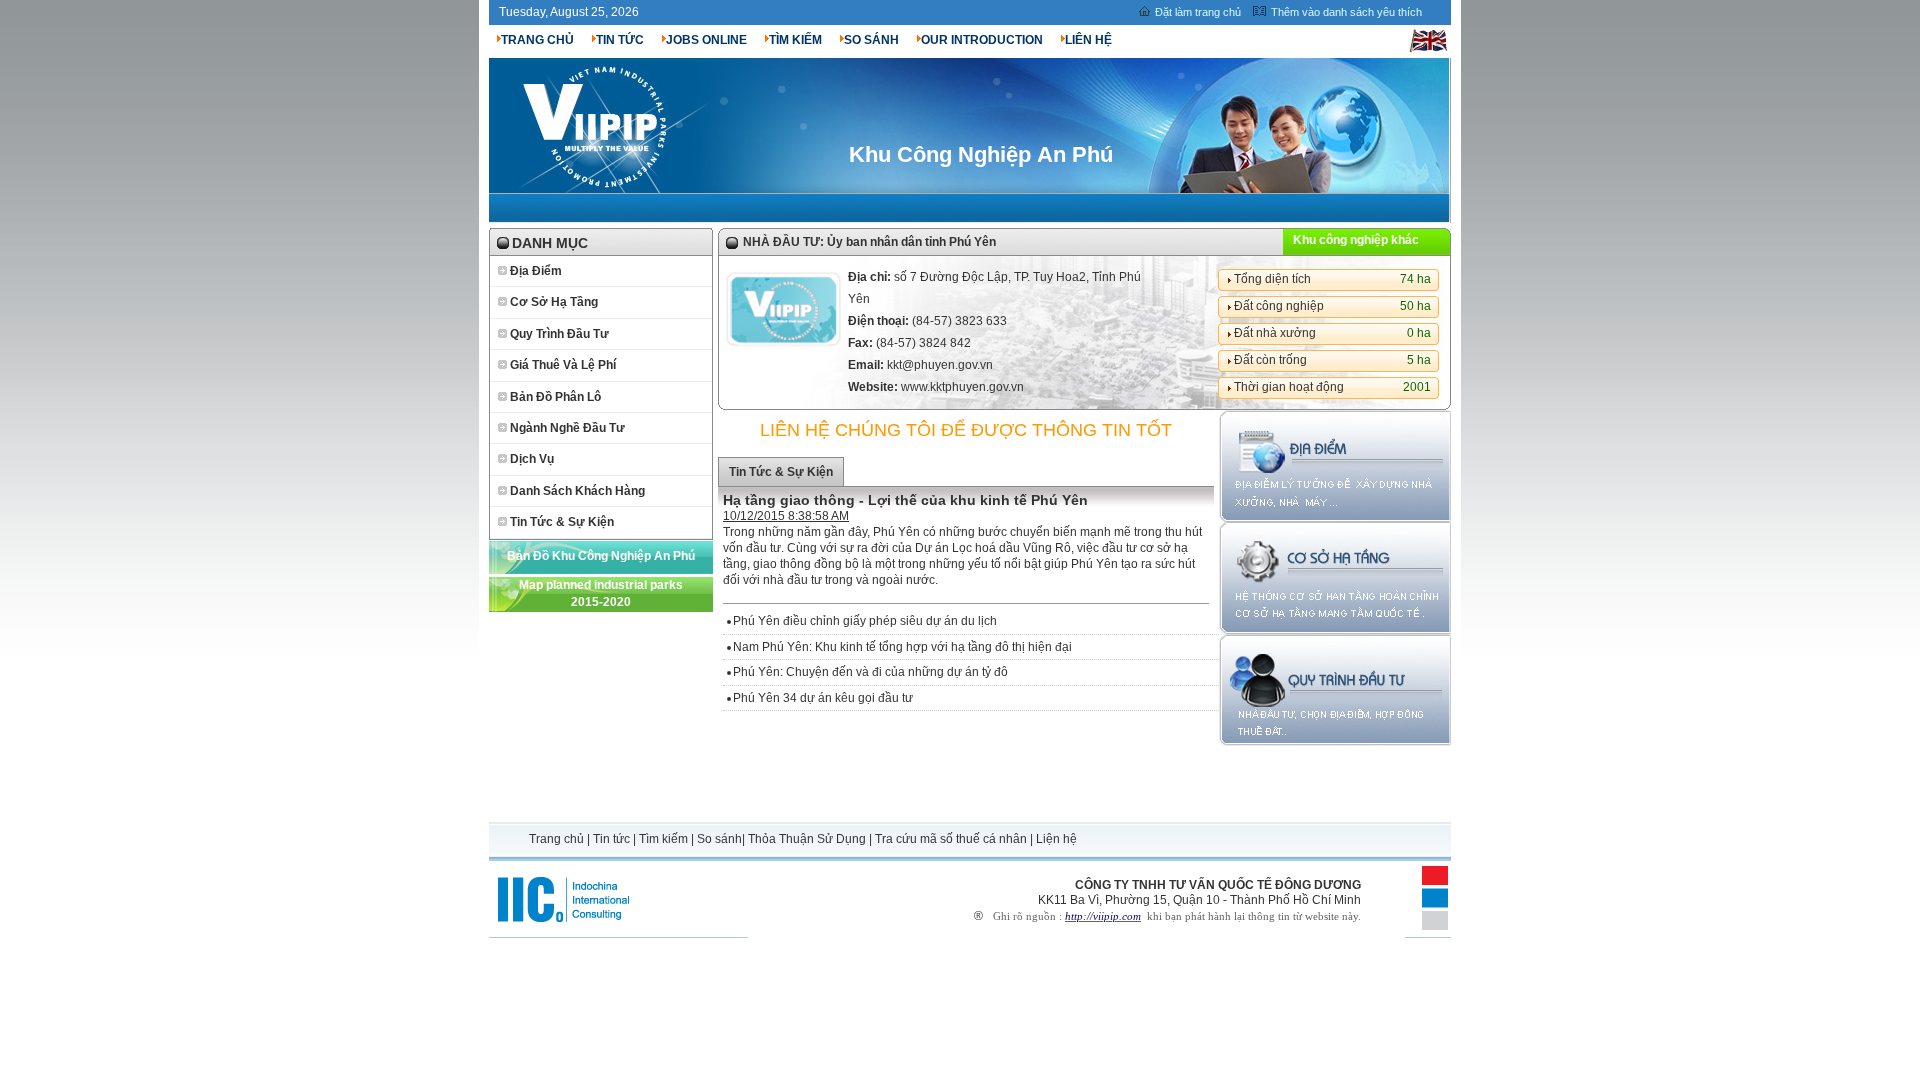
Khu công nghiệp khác (1356, 240)
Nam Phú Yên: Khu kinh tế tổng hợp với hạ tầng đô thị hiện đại (902, 647)
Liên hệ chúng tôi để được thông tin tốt (966, 430)
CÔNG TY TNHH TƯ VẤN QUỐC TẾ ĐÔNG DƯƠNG (1218, 885)
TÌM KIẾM (795, 40)
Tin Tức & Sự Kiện (562, 522)
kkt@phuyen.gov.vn (940, 365)
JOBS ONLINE (706, 40)
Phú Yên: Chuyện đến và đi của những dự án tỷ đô (870, 672)
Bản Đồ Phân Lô (555, 397)
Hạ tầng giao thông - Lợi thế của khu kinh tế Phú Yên (905, 500)
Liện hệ (1056, 839)
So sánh (719, 839)
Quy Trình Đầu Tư (559, 334)
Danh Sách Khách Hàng (577, 491)
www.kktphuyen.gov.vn (962, 387)
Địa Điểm (536, 271)
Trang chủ (558, 839)
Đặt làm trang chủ (1198, 12)
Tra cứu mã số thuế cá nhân (951, 839)
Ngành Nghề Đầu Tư (567, 428)
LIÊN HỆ (1088, 40)
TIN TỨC (620, 40)
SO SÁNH (871, 40)
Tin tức (611, 839)
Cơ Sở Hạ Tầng (554, 302)
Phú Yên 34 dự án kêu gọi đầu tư (823, 698)
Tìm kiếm (663, 839)
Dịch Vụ (532, 459)
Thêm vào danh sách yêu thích (1346, 12)
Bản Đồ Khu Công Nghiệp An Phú (601, 556)
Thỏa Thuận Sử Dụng (807, 839)
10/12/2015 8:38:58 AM (786, 516)
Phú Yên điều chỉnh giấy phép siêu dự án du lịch (865, 621)
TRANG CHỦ (537, 40)
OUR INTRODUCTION (982, 40)
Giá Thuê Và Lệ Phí (563, 365)
